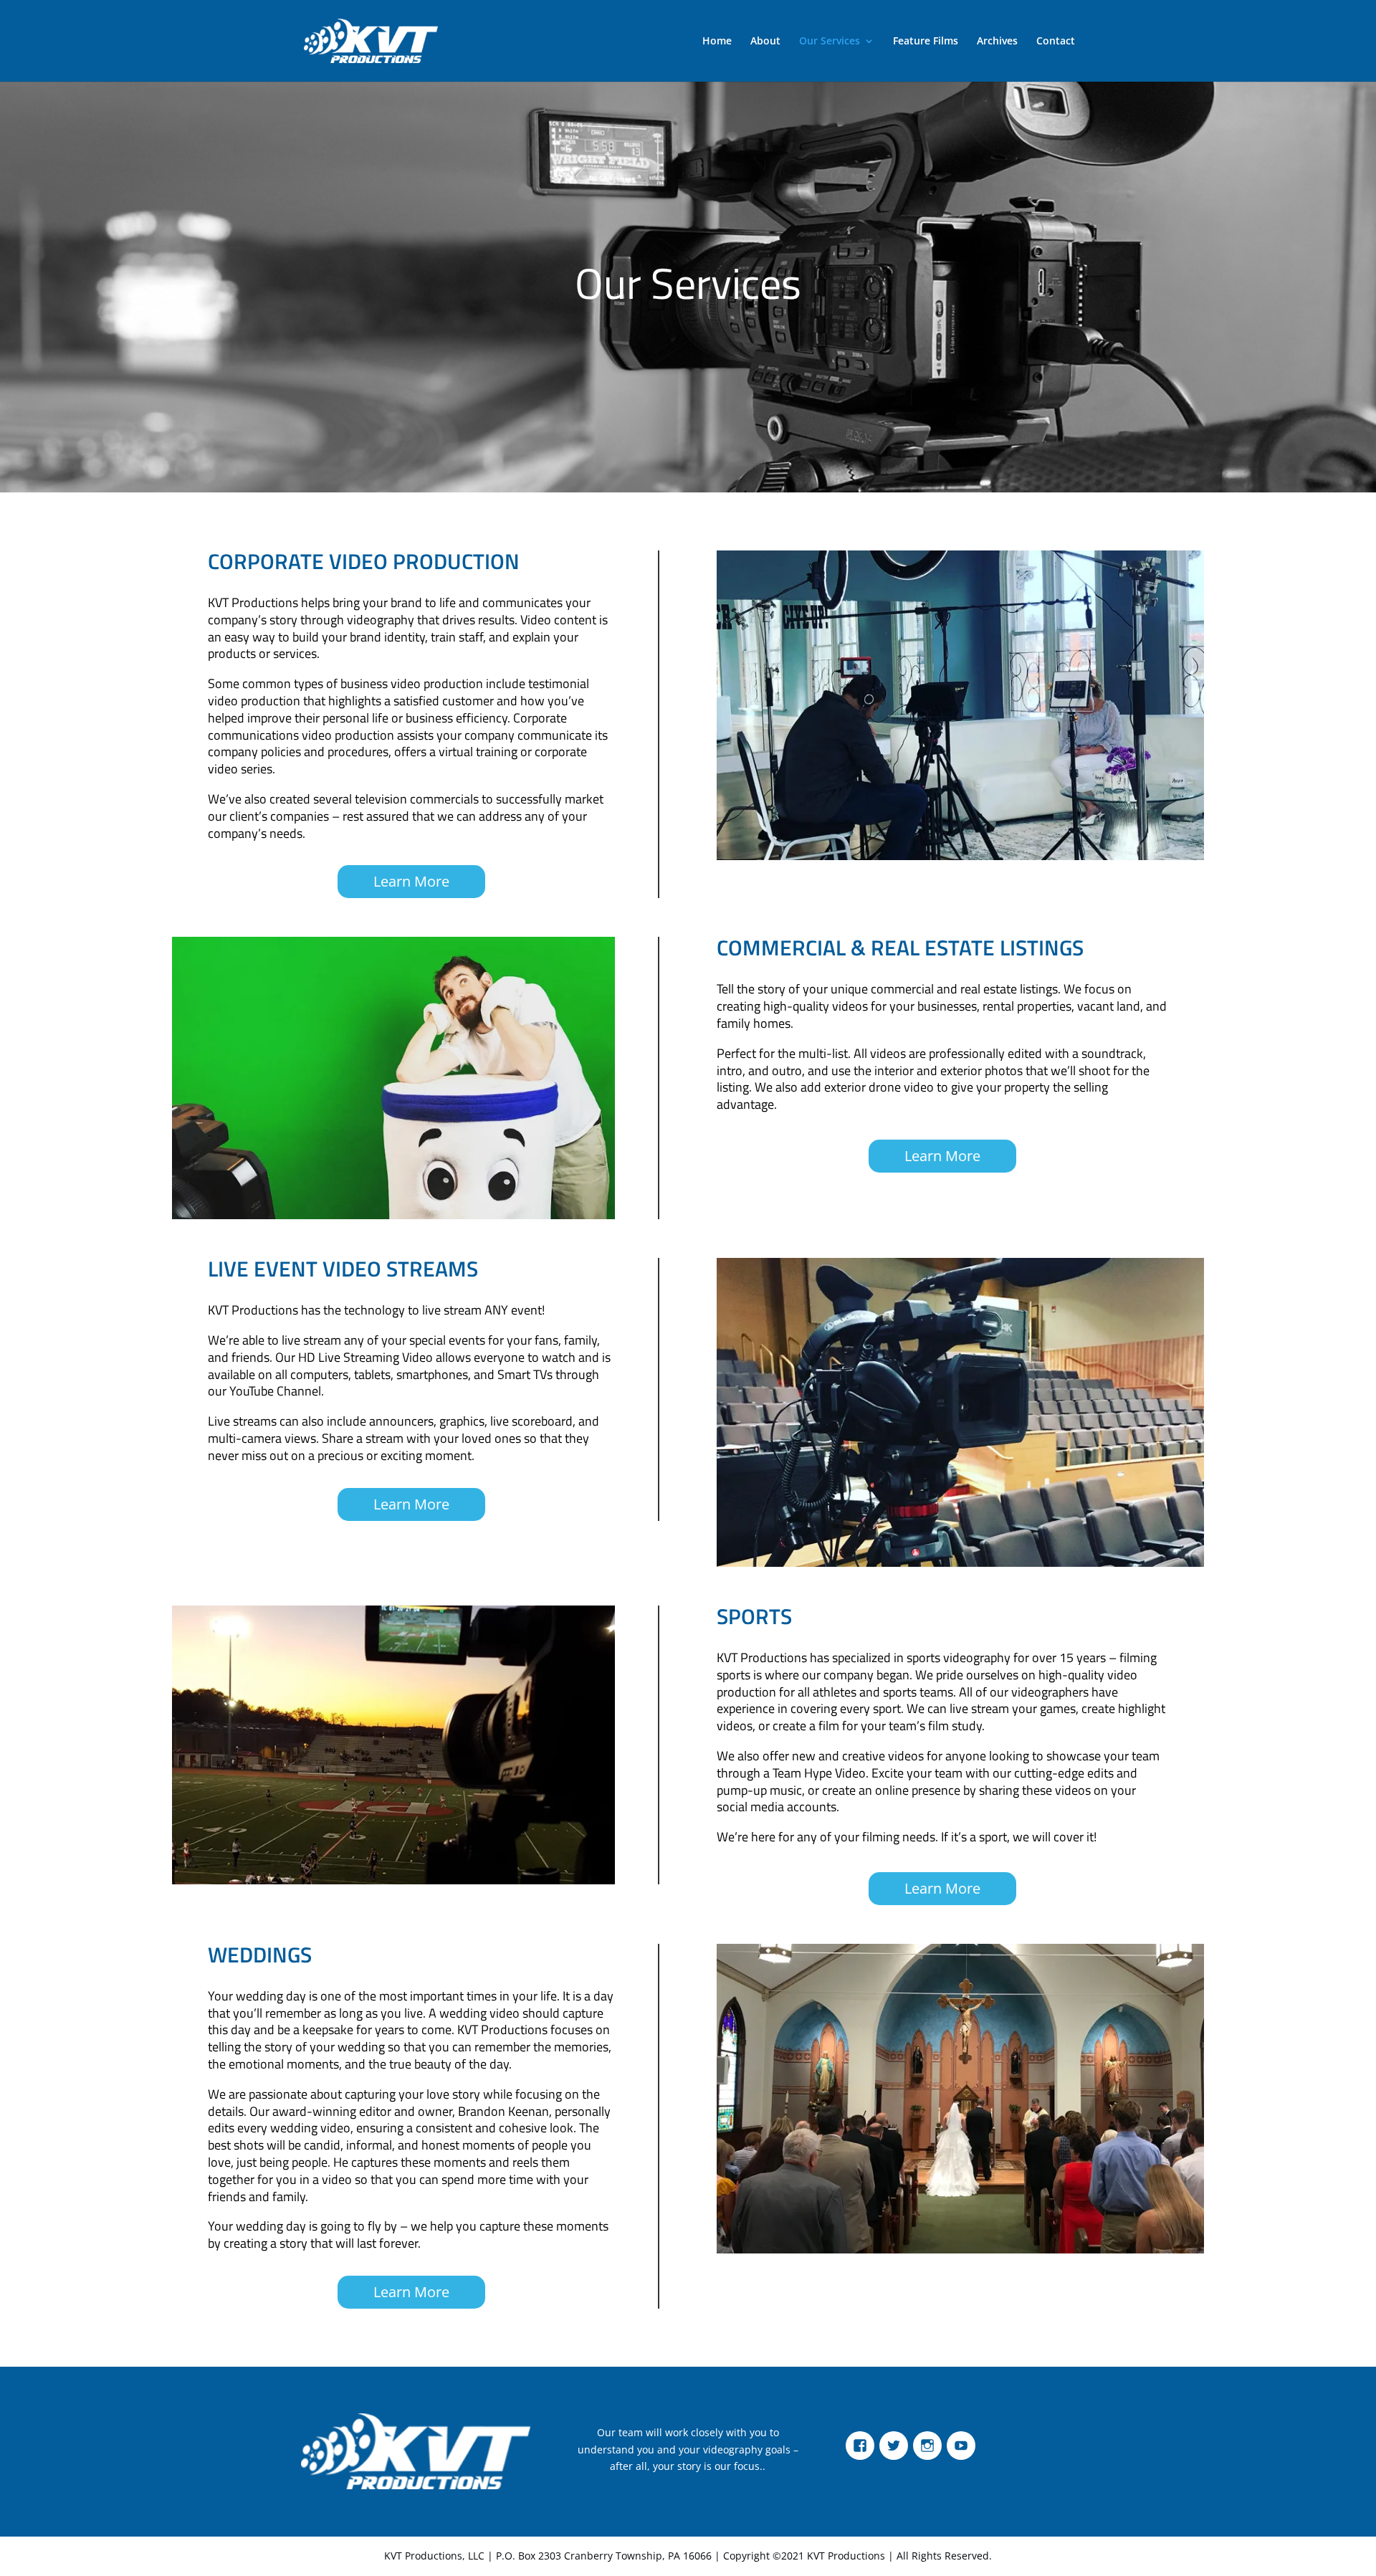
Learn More (411, 881)
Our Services (830, 42)
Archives (997, 42)
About (765, 42)
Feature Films (926, 42)
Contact (1056, 42)
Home (717, 42)
